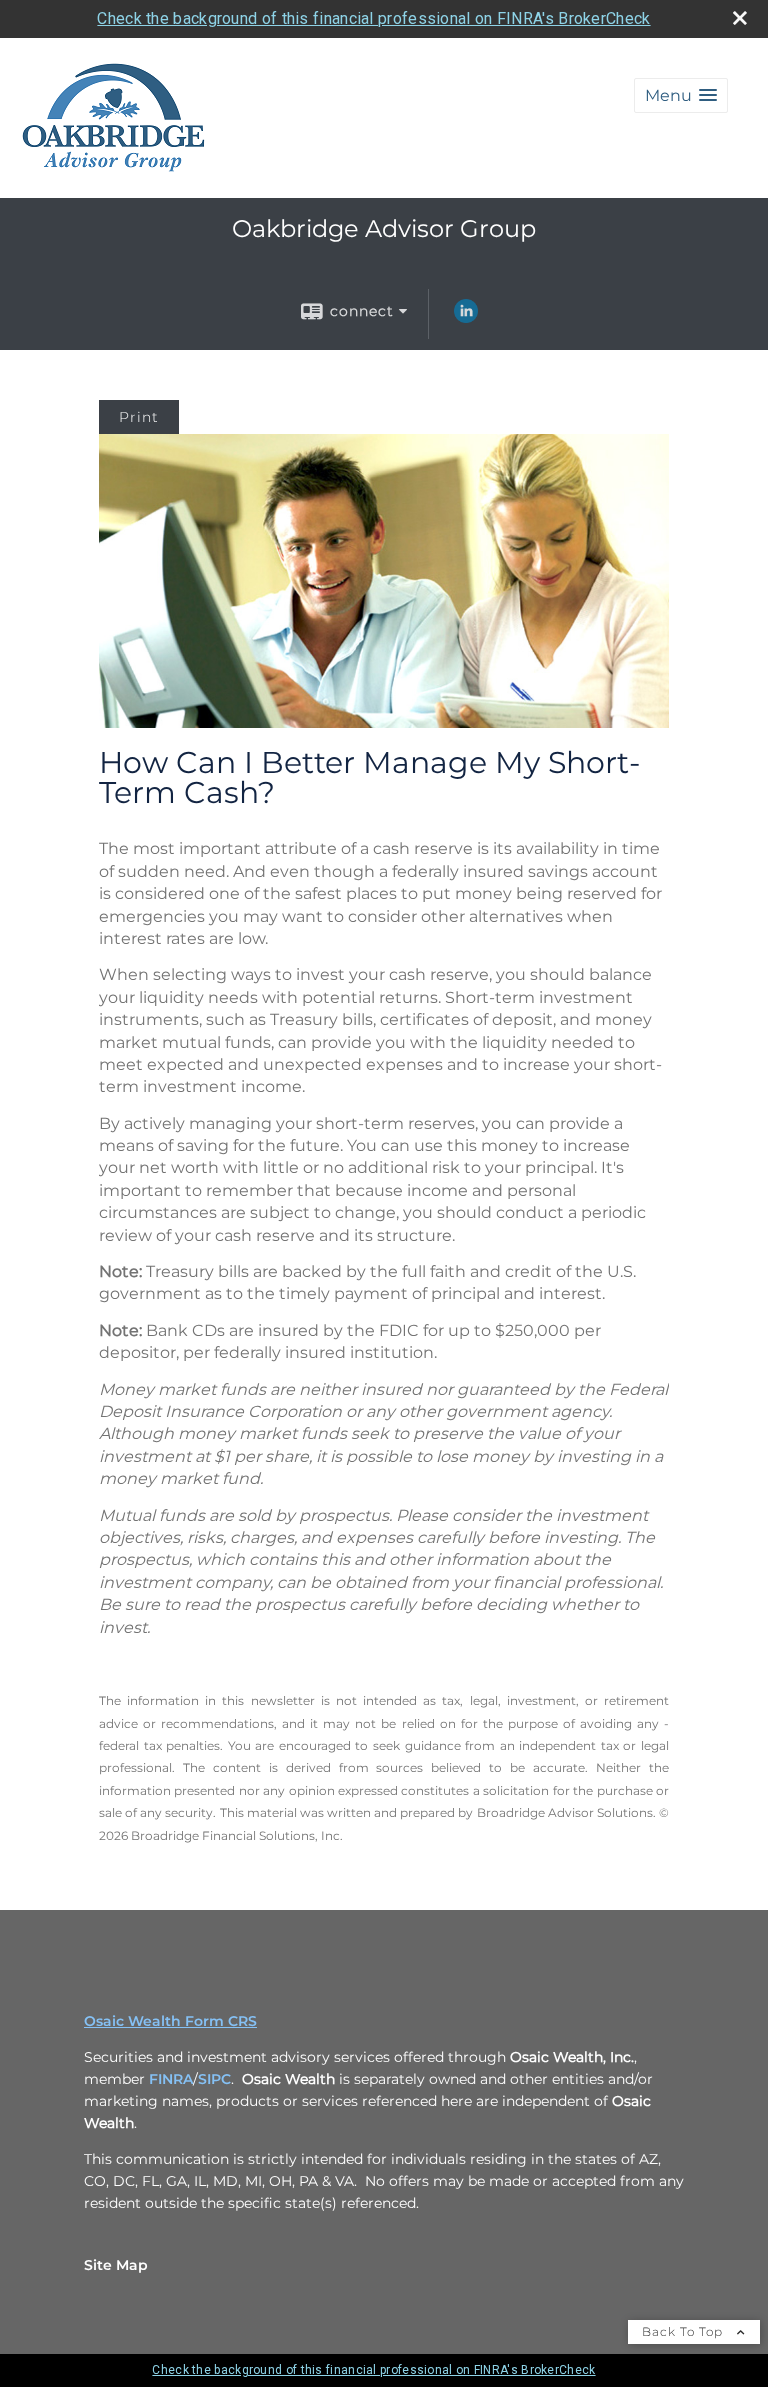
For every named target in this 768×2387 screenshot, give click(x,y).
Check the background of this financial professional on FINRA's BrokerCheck (373, 18)
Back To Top (684, 2331)
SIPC (214, 2079)
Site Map (116, 2265)
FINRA (171, 2079)
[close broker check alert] (740, 18)
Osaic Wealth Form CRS (170, 2021)
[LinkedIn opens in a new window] (466, 318)
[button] (681, 95)
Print (139, 417)
